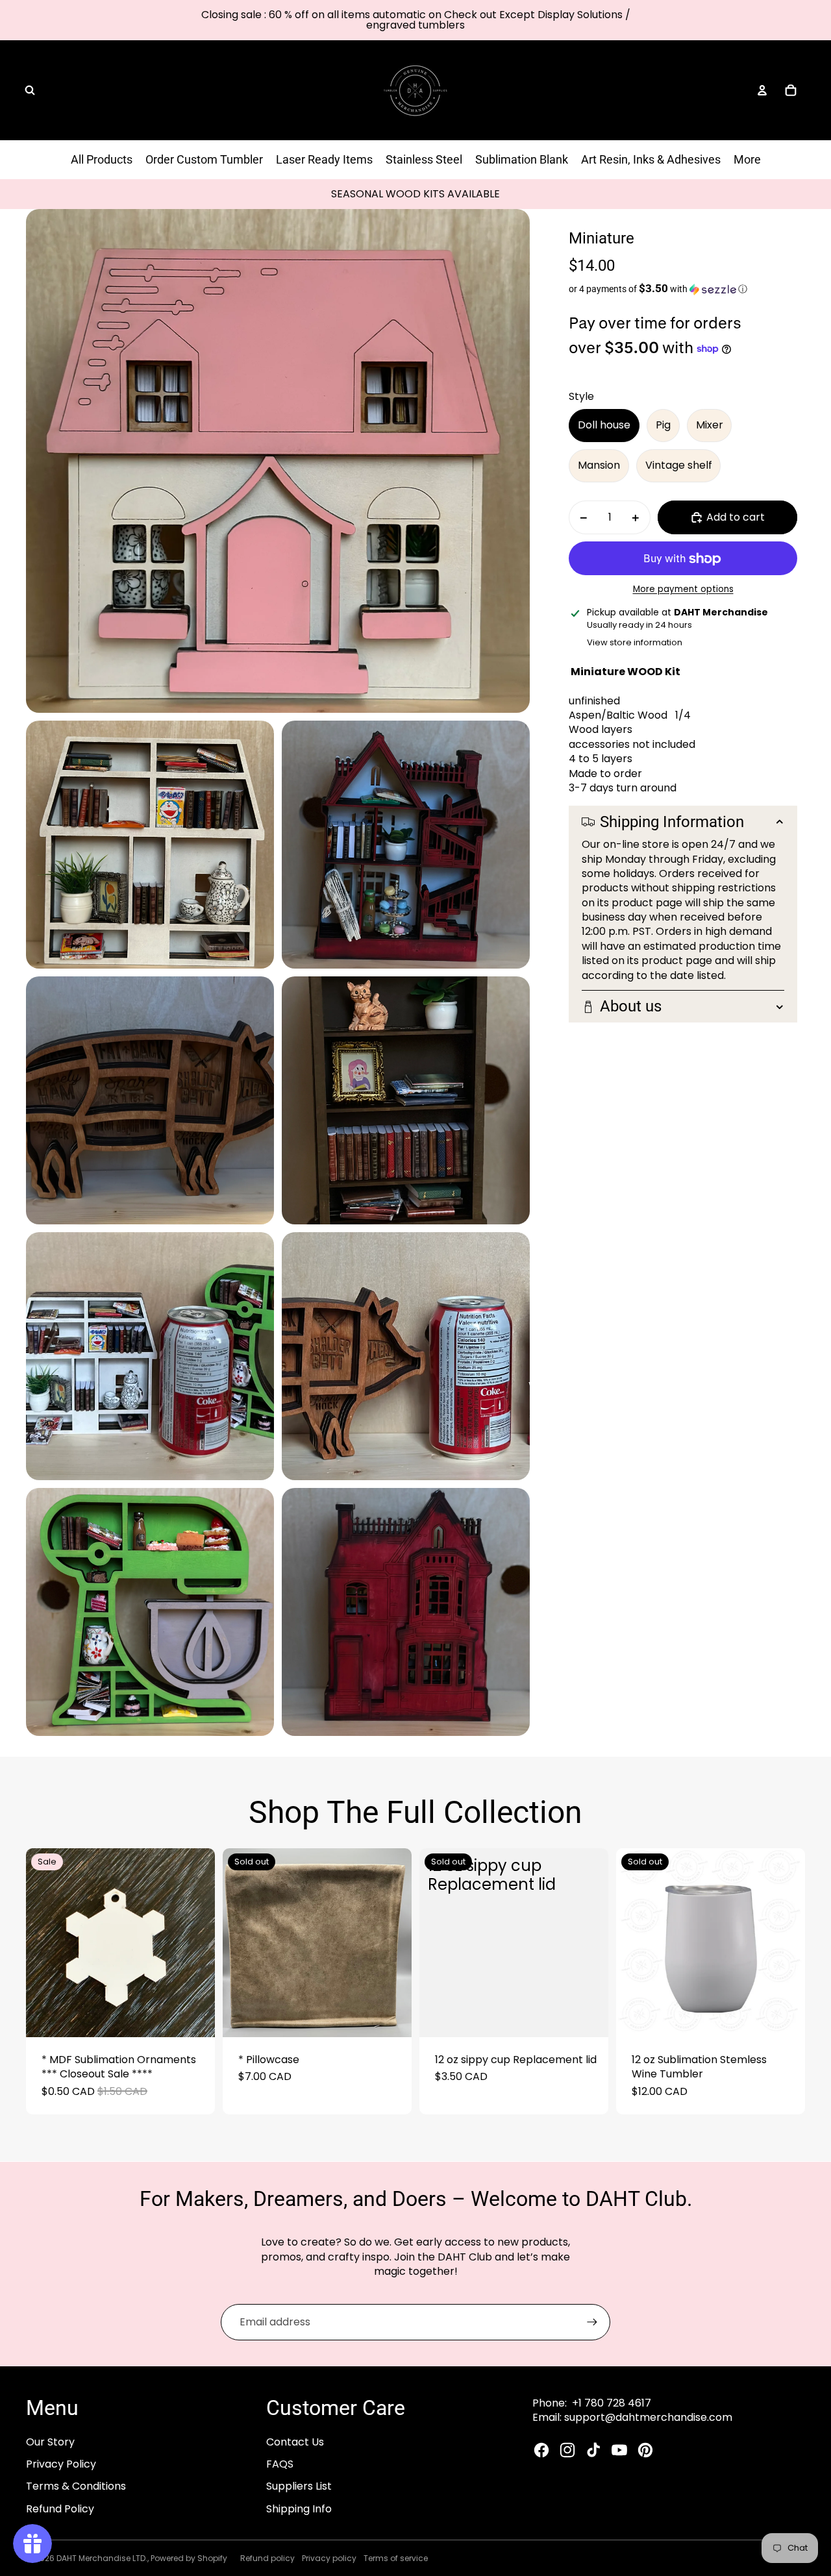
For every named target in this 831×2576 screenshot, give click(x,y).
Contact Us (295, 2442)
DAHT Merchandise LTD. (102, 2558)
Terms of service (396, 2558)
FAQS (280, 2464)
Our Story (50, 2442)
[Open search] (30, 90)
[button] (683, 289)
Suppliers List (299, 2486)
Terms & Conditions (76, 2486)
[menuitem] (747, 160)
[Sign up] (592, 2322)
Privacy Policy (61, 2464)
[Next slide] (195, 1943)
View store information (635, 642)
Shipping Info (299, 2509)
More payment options (683, 590)
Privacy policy (329, 2558)
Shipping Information (672, 822)
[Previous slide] (45, 1943)
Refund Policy (60, 2509)
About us (631, 1007)
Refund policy (267, 2558)
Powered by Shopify (189, 2558)
